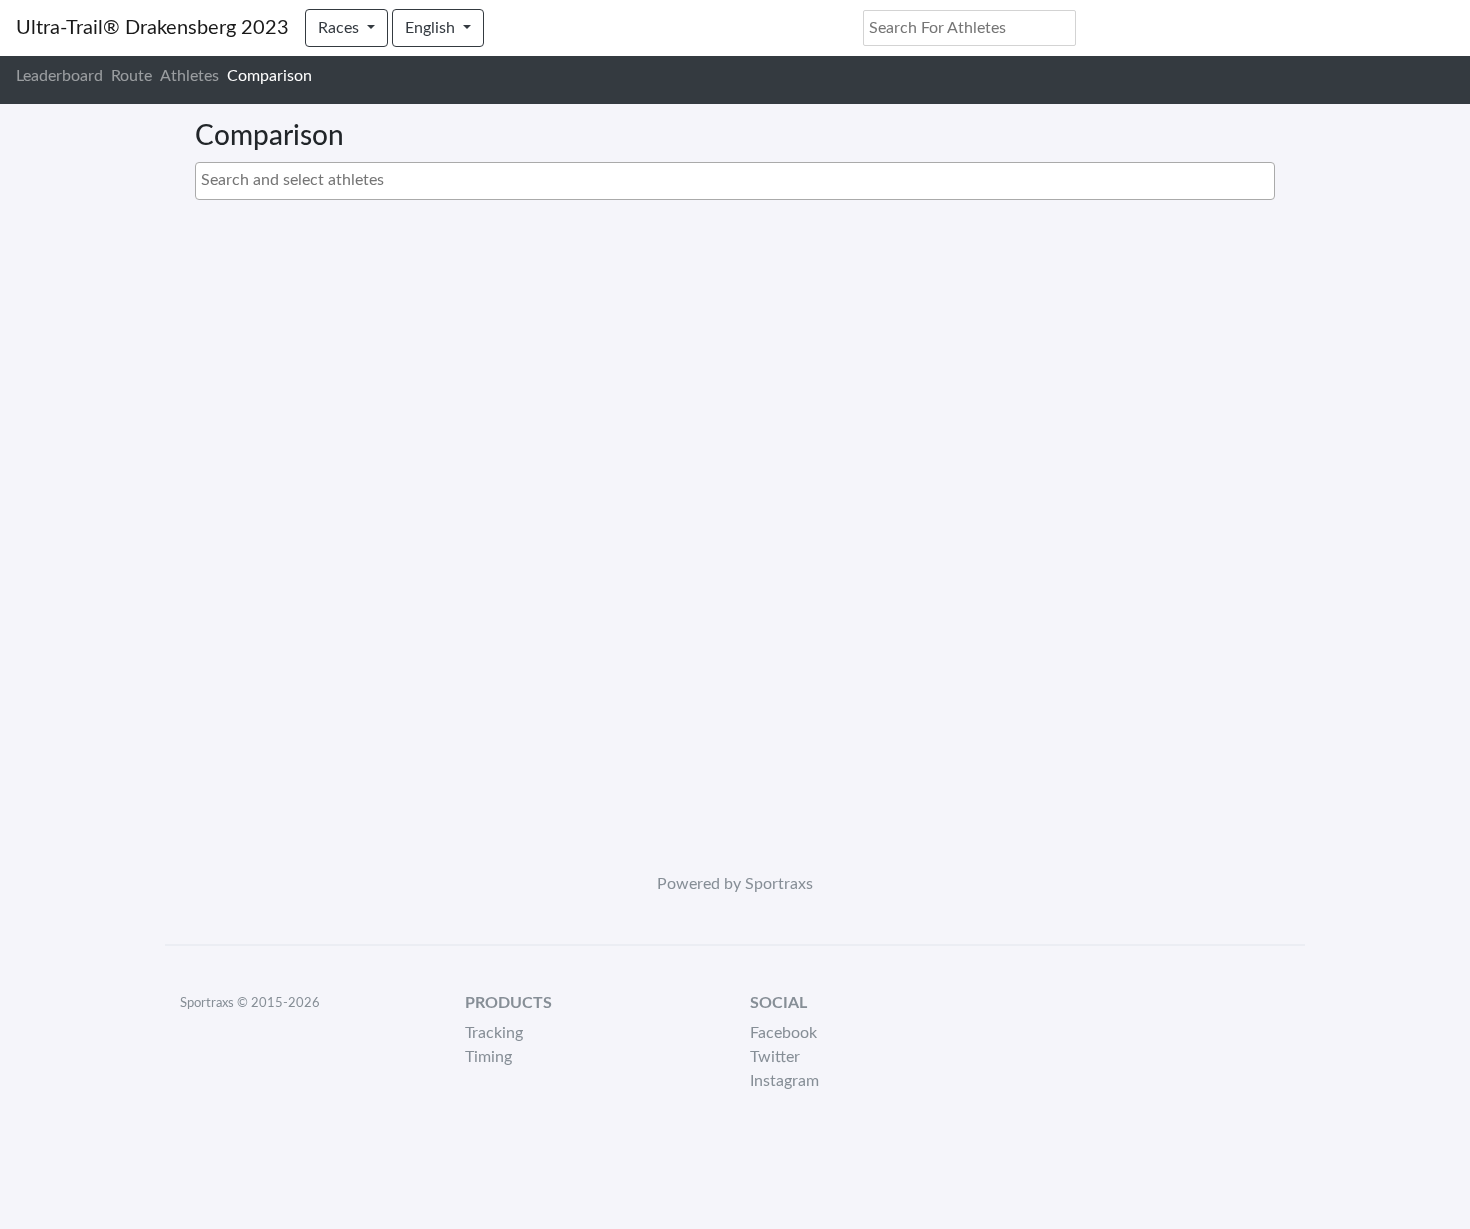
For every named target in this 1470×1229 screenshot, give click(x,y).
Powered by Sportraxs (735, 884)
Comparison (269, 76)
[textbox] (740, 180)
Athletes (189, 76)
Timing (488, 1057)
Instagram (784, 1081)
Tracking (494, 1033)
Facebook (783, 1033)
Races (340, 28)
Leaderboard (59, 76)
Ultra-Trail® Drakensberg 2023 (152, 28)
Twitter (775, 1057)
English (432, 28)
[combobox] (735, 181)
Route (131, 76)
